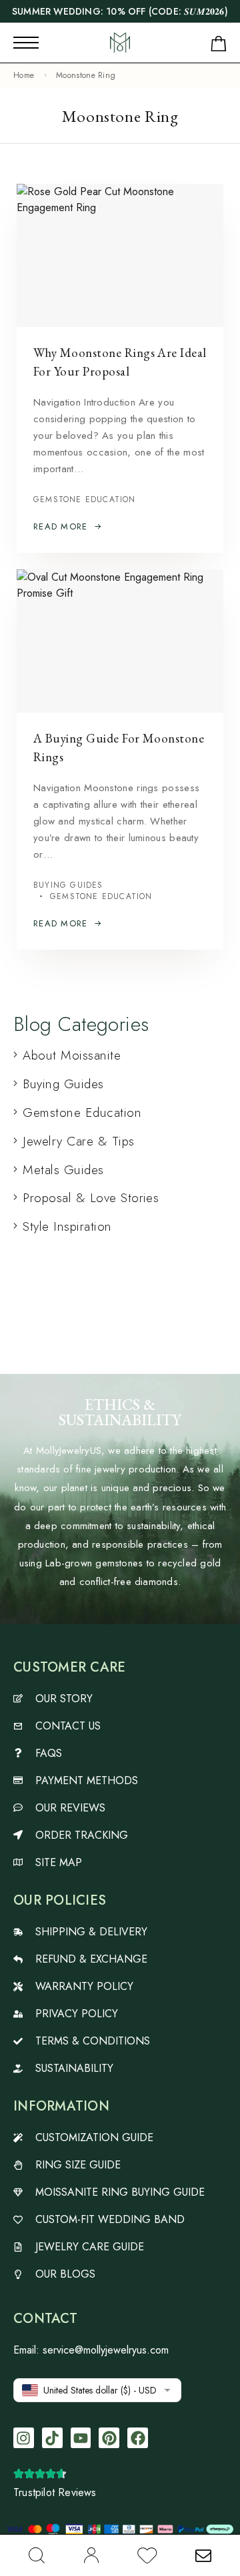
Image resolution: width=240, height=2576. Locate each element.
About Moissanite (72, 1055)
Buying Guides (68, 885)
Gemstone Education (85, 500)
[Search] (37, 2555)
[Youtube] (81, 2438)
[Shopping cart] (219, 46)
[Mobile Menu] (26, 43)
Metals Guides (63, 1170)
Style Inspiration (67, 1226)
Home (24, 75)
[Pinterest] (109, 2438)
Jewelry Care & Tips (78, 1141)
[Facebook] (138, 2438)
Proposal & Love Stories (91, 1198)
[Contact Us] (203, 2555)
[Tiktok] (52, 2438)
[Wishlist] (147, 2558)
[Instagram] (24, 2438)
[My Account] (91, 2555)
